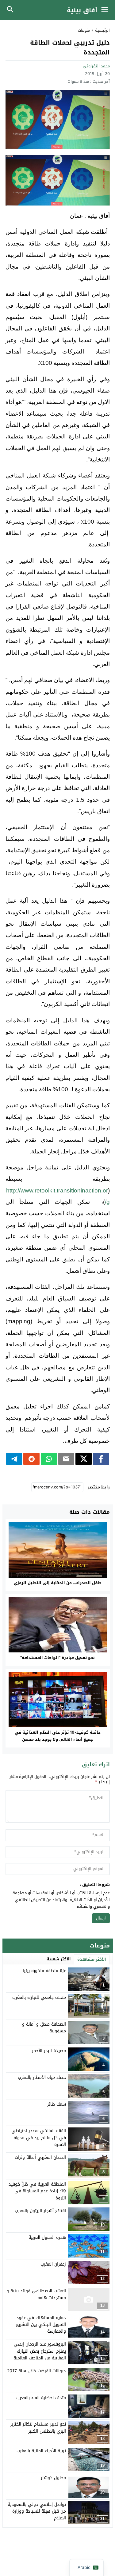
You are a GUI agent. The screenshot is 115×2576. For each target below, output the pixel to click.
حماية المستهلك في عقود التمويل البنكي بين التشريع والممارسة (41, 2325)
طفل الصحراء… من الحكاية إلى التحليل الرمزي (58, 1583)
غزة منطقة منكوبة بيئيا (44, 1971)
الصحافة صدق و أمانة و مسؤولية (44, 2028)
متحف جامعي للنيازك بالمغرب (39, 1997)
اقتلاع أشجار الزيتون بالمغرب (40, 2211)
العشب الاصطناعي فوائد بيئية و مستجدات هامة (36, 2294)
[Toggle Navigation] (106, 10)
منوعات (84, 30)
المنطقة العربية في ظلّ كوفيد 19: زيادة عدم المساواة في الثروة (37, 2191)
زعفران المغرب (53, 2264)
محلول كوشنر (53, 2478)
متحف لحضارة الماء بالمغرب (41, 2398)
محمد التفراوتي (96, 66)
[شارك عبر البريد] (66, 1459)
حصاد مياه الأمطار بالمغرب (42, 2077)
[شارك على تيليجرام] (14, 1459)
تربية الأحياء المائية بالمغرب (41, 2451)
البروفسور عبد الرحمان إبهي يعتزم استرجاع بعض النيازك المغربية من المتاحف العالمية (40, 2351)
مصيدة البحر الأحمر (49, 2051)
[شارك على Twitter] (84, 1459)
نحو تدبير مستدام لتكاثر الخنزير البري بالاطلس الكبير (38, 2428)
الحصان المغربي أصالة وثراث (40, 2157)
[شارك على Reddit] (31, 1459)
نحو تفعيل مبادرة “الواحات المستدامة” (57, 1657)
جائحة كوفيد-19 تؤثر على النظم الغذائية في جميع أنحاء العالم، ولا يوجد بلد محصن (58, 1736)
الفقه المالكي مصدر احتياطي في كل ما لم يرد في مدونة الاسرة (39, 2138)
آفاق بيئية (82, 10)
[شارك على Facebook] (101, 1459)
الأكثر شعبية (59, 1959)
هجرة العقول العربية (47, 2237)
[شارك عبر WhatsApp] (49, 1459)
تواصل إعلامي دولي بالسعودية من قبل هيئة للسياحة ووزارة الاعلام (37, 2511)
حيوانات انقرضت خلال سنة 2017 (36, 2371)
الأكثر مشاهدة (92, 1959)
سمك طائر (57, 2104)
